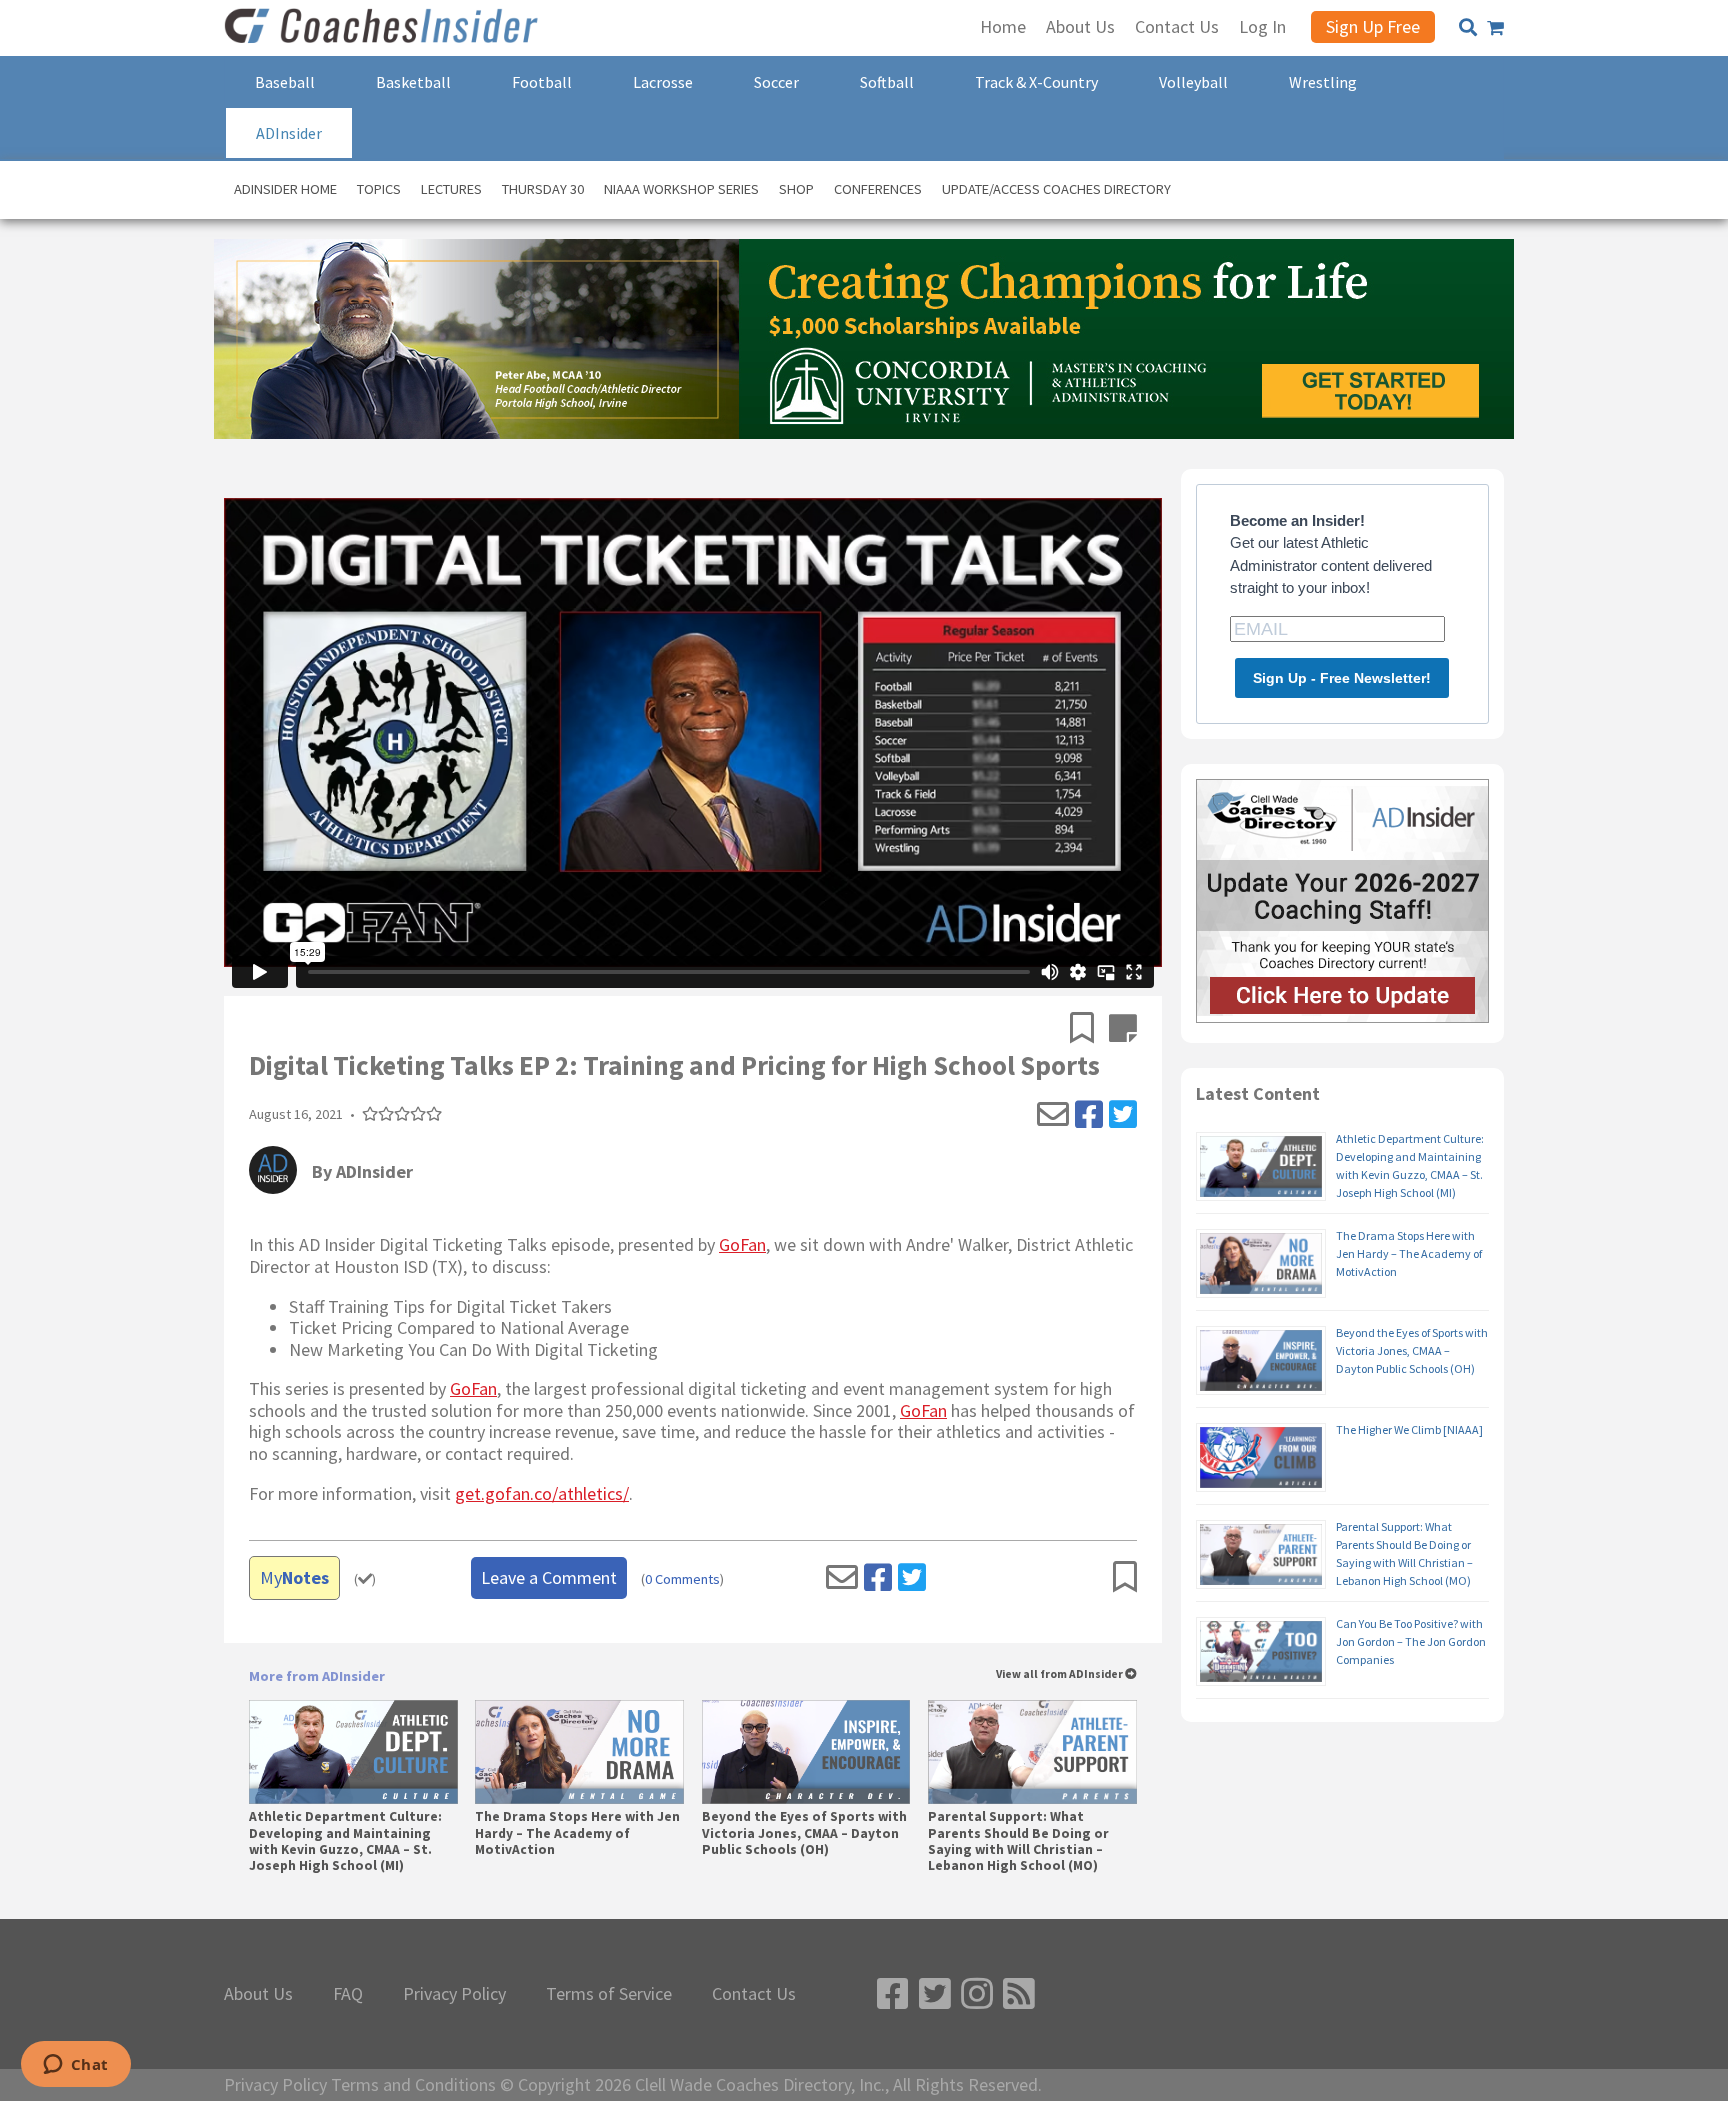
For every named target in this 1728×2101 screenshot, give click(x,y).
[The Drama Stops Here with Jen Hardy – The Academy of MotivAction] (579, 1752)
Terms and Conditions (413, 2085)
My (294, 1577)
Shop (796, 189)
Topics (379, 189)
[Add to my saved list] (1089, 1030)
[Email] (1053, 1115)
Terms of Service (609, 1994)
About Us (258, 1994)
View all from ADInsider (1060, 1674)
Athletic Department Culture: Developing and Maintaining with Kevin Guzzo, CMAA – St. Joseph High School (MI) (345, 1841)
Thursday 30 (543, 189)
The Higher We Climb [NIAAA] (1409, 1429)
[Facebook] (1089, 1115)
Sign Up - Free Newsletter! (1342, 678)
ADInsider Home (285, 189)
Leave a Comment (549, 1577)
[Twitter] (1123, 1115)
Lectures (451, 189)
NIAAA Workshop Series (681, 189)
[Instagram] (977, 1994)
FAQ (348, 1994)
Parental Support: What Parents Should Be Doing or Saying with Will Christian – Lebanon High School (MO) (1018, 1841)
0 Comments (682, 1579)
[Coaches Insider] (384, 28)
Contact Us (754, 1994)
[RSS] (1019, 1994)
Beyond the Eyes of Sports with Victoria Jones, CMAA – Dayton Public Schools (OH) (804, 1833)
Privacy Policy (454, 1994)
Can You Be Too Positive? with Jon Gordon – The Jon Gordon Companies (1411, 1641)
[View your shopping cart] (1495, 28)
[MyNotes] (1123, 1030)
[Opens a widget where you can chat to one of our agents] (75, 2066)
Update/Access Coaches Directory (1056, 189)
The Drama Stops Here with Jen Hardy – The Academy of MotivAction (577, 1833)
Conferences (878, 189)
